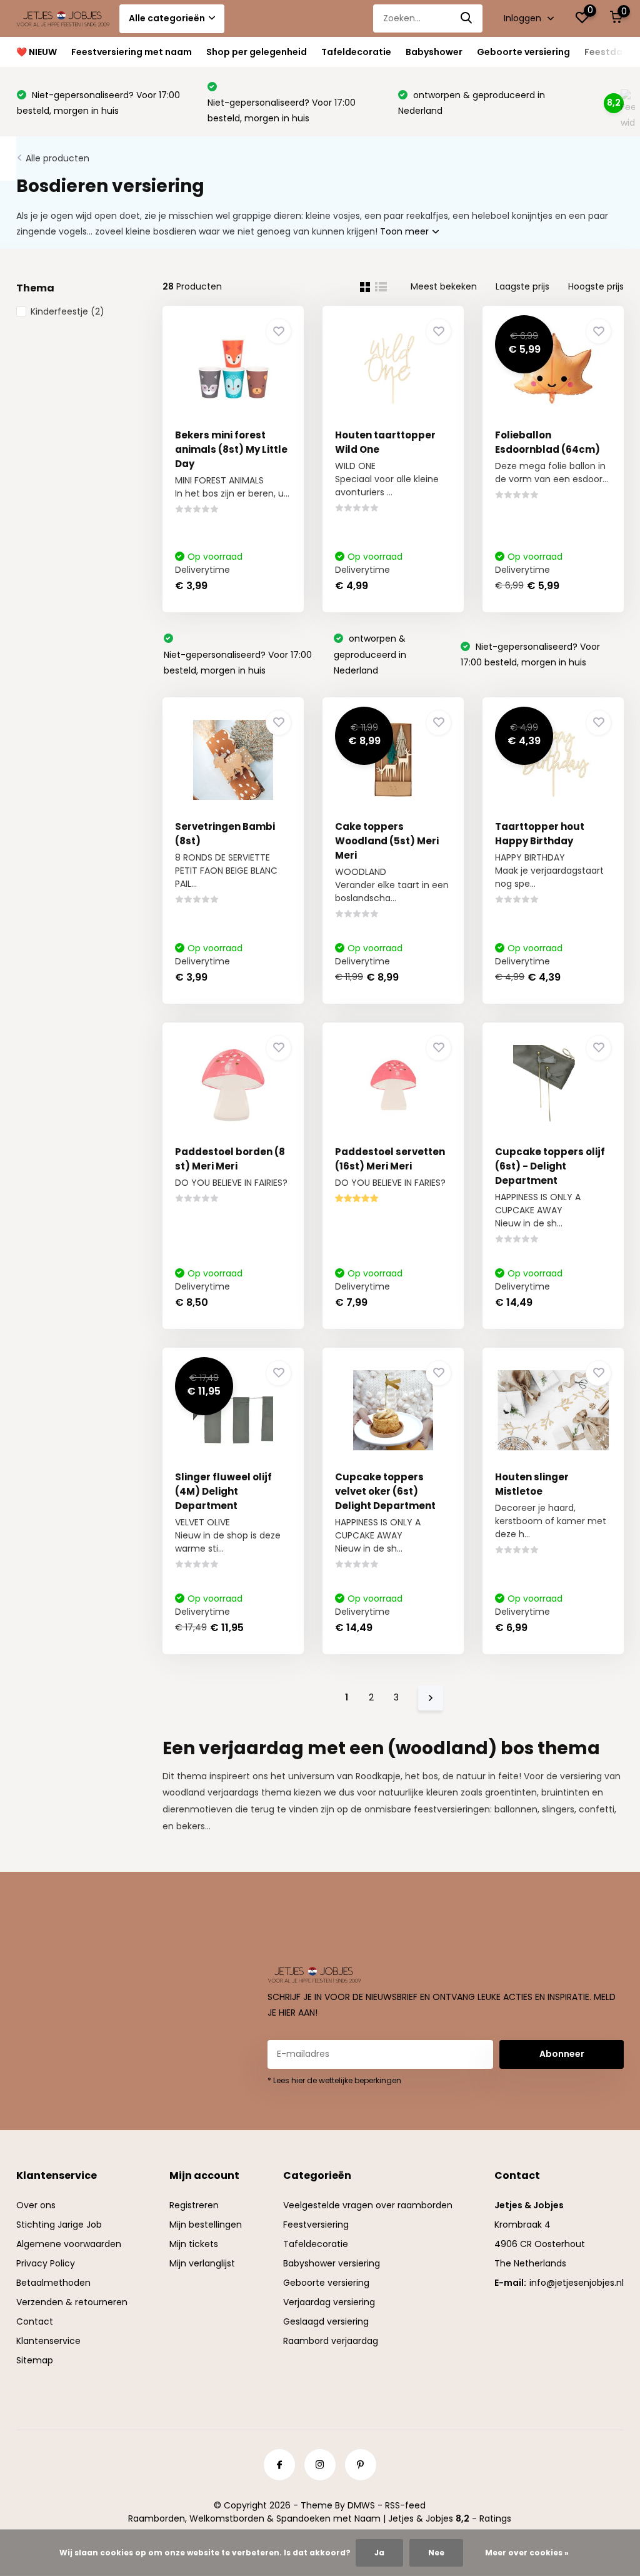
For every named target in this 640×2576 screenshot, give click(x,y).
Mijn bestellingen (206, 2225)
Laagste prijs (522, 286)
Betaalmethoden (53, 2283)
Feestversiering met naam (132, 52)
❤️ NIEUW (37, 52)
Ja (379, 2553)
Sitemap (35, 2360)
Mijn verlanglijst (202, 2263)
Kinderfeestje (67, 311)
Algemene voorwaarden (69, 2244)
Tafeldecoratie (356, 52)
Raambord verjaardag (331, 2341)
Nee (436, 2553)
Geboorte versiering (523, 52)
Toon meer (406, 231)
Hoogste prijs (596, 286)
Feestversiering (316, 2225)
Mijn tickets (194, 2244)
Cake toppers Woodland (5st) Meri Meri (387, 841)
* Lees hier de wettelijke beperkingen (334, 2080)
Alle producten (57, 158)
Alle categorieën (167, 18)
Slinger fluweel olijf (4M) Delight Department (223, 1491)
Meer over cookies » (527, 2553)
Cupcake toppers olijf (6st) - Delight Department (550, 1166)
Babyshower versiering (332, 2263)
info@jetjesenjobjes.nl (577, 2283)
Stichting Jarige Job (59, 2225)
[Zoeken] (467, 18)
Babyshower (434, 52)
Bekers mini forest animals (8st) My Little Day (231, 449)
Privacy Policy (46, 2263)
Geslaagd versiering (326, 2321)
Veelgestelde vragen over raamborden (368, 2205)
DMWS (361, 2505)
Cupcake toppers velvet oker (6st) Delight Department (385, 1491)
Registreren (194, 2205)
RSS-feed (405, 2505)
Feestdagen (612, 52)
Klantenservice (48, 2341)
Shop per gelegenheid (257, 52)
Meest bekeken (444, 286)
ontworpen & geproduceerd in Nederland (370, 654)
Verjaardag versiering (329, 2302)
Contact (35, 2321)
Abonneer (562, 2054)
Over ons (36, 2205)
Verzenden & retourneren (72, 2302)
